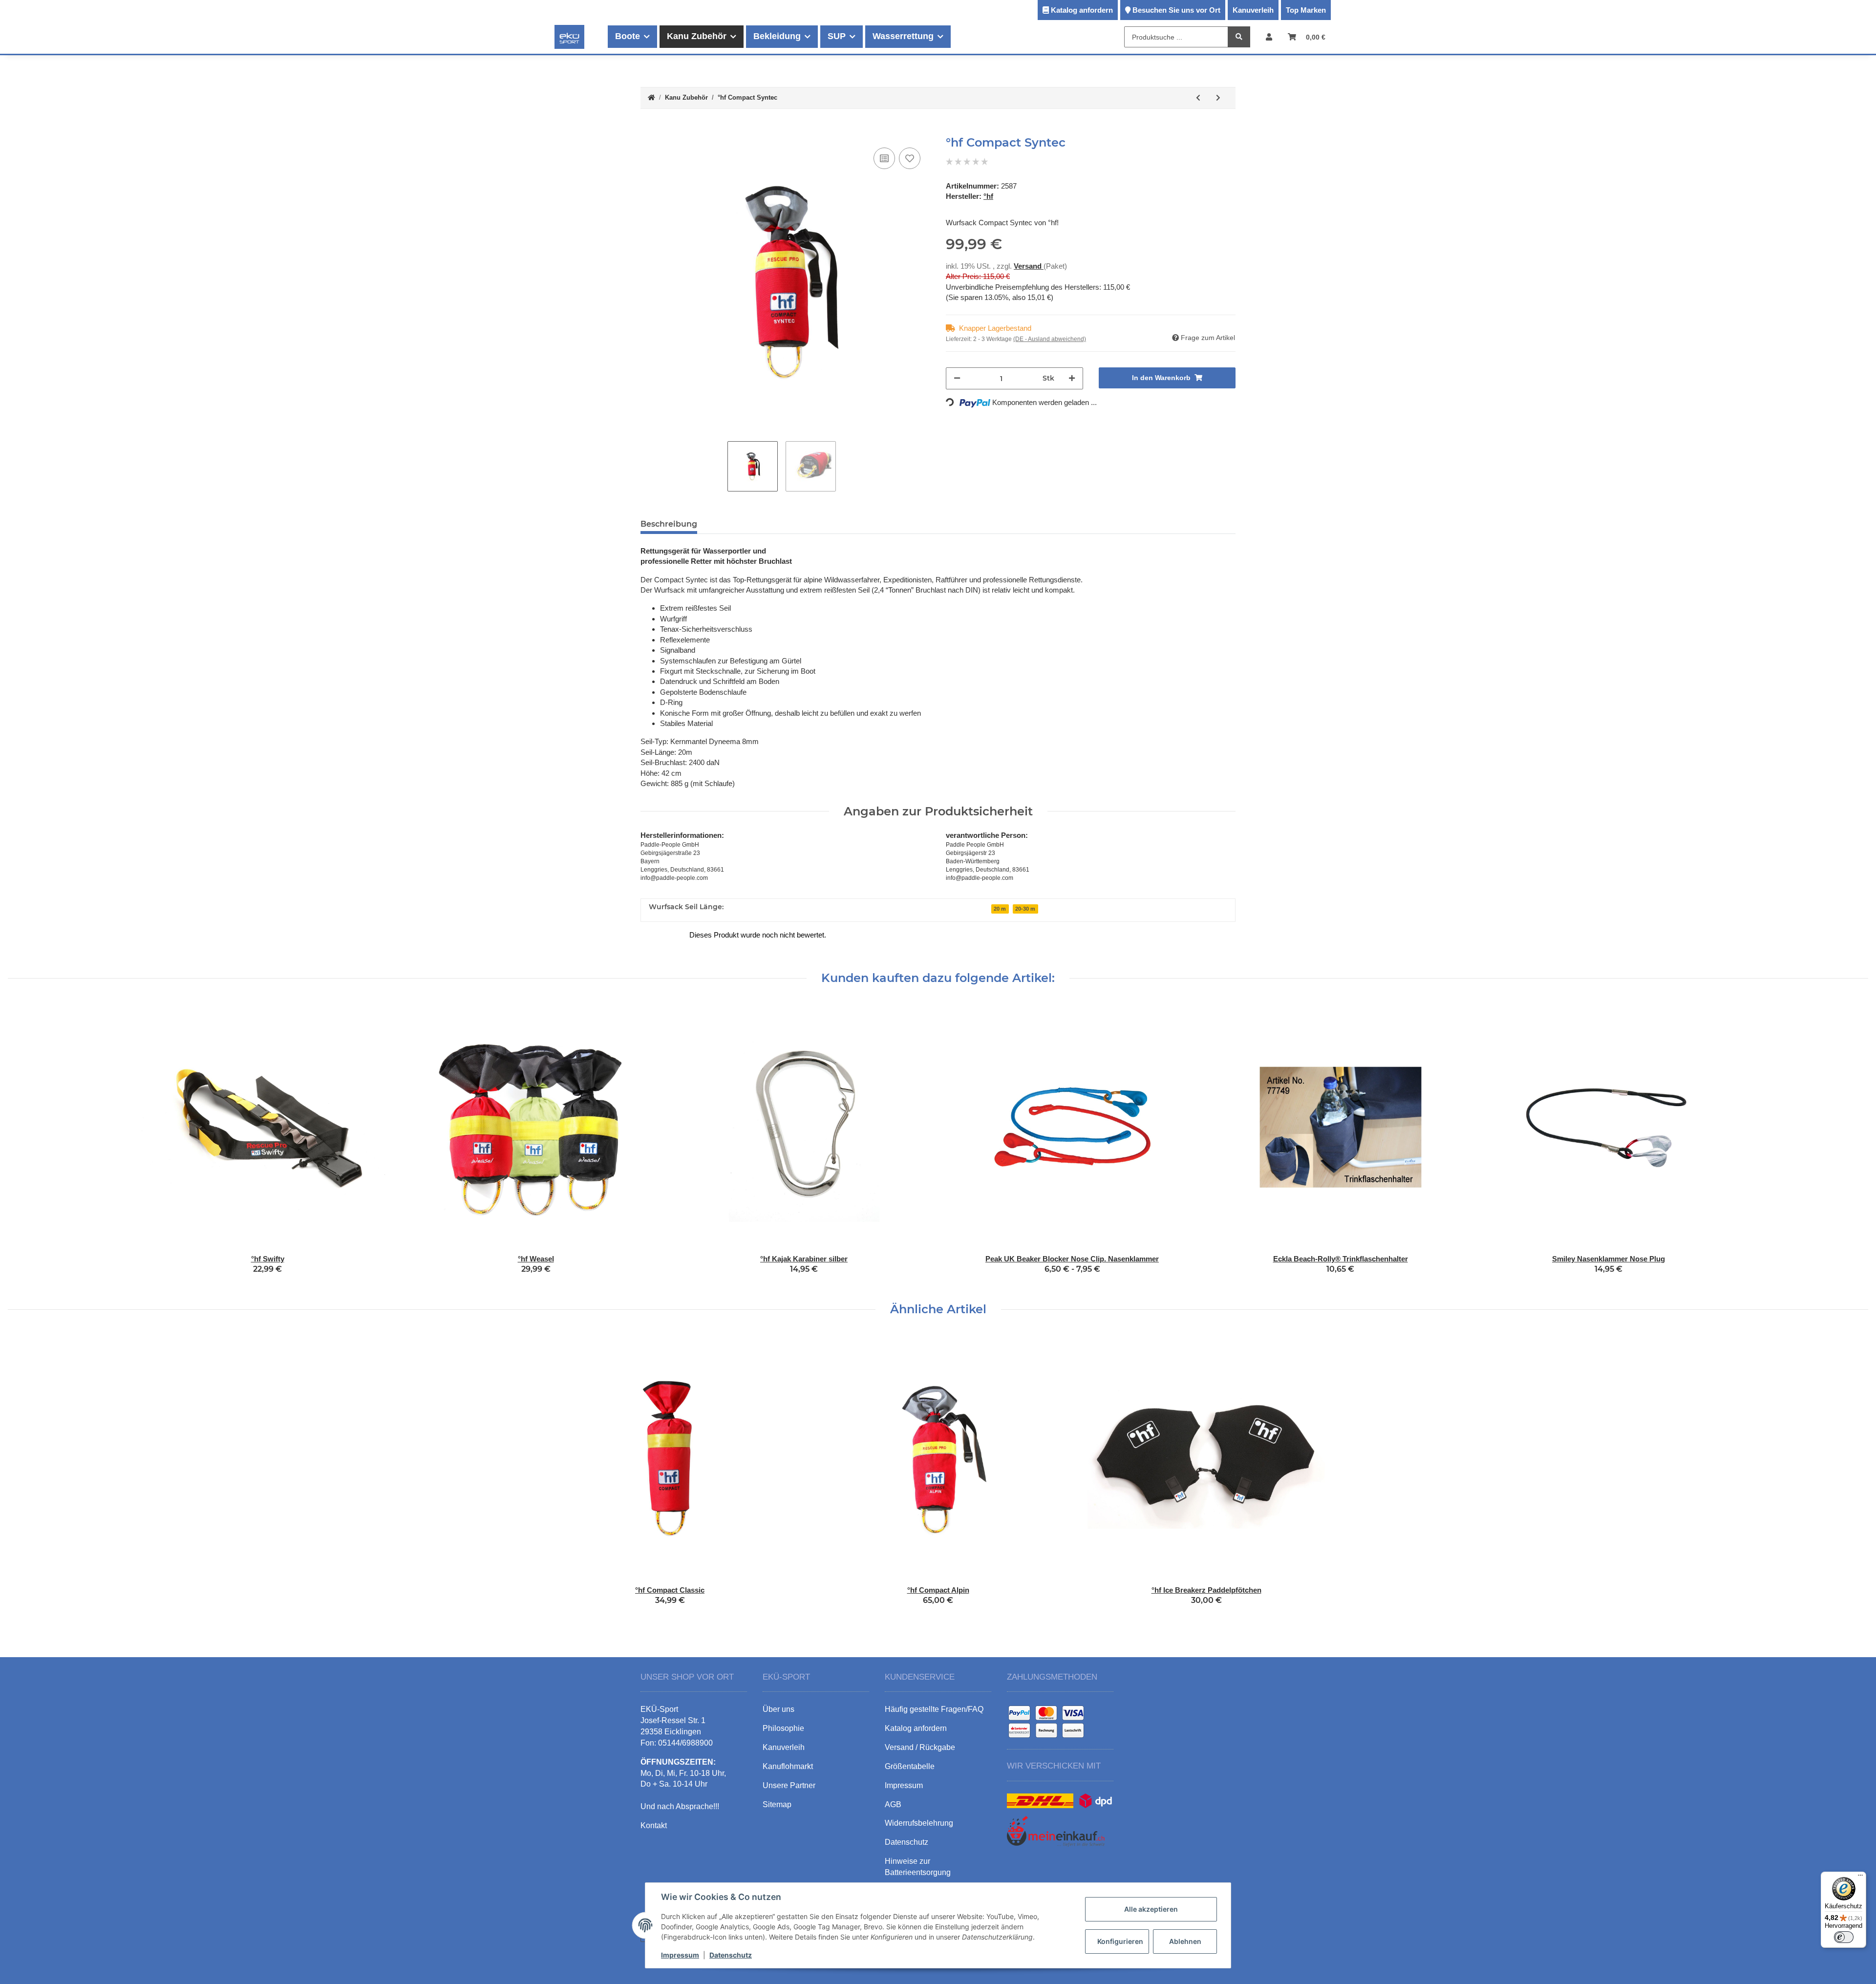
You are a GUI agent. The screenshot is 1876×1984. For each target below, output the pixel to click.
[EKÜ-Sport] (569, 37)
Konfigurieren (1120, 1941)
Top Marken (1306, 10)
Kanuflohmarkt (788, 1766)
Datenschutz (731, 1955)
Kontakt (654, 1825)
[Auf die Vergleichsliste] (884, 158)
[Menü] (1860, 1877)
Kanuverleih (1253, 10)
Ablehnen (1185, 1941)
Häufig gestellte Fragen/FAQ (934, 1709)
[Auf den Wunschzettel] (910, 158)
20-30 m (1025, 909)
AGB (893, 1804)
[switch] (1844, 1937)
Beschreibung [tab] (669, 524)
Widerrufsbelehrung (919, 1823)
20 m (1000, 909)
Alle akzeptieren (1151, 1909)
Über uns (778, 1709)
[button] (1269, 37)
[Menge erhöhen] (1072, 378)
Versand (1029, 266)
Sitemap (777, 1804)
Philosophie (783, 1728)
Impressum (680, 1955)
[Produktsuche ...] (1239, 37)
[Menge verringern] (957, 378)
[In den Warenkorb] (648, 130)
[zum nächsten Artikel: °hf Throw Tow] (1218, 98)
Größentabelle (910, 1766)
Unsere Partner (789, 1785)
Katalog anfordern (1082, 10)
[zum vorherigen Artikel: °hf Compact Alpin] (1198, 98)
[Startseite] (651, 98)
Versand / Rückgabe (920, 1747)
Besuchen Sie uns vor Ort (1176, 10)
